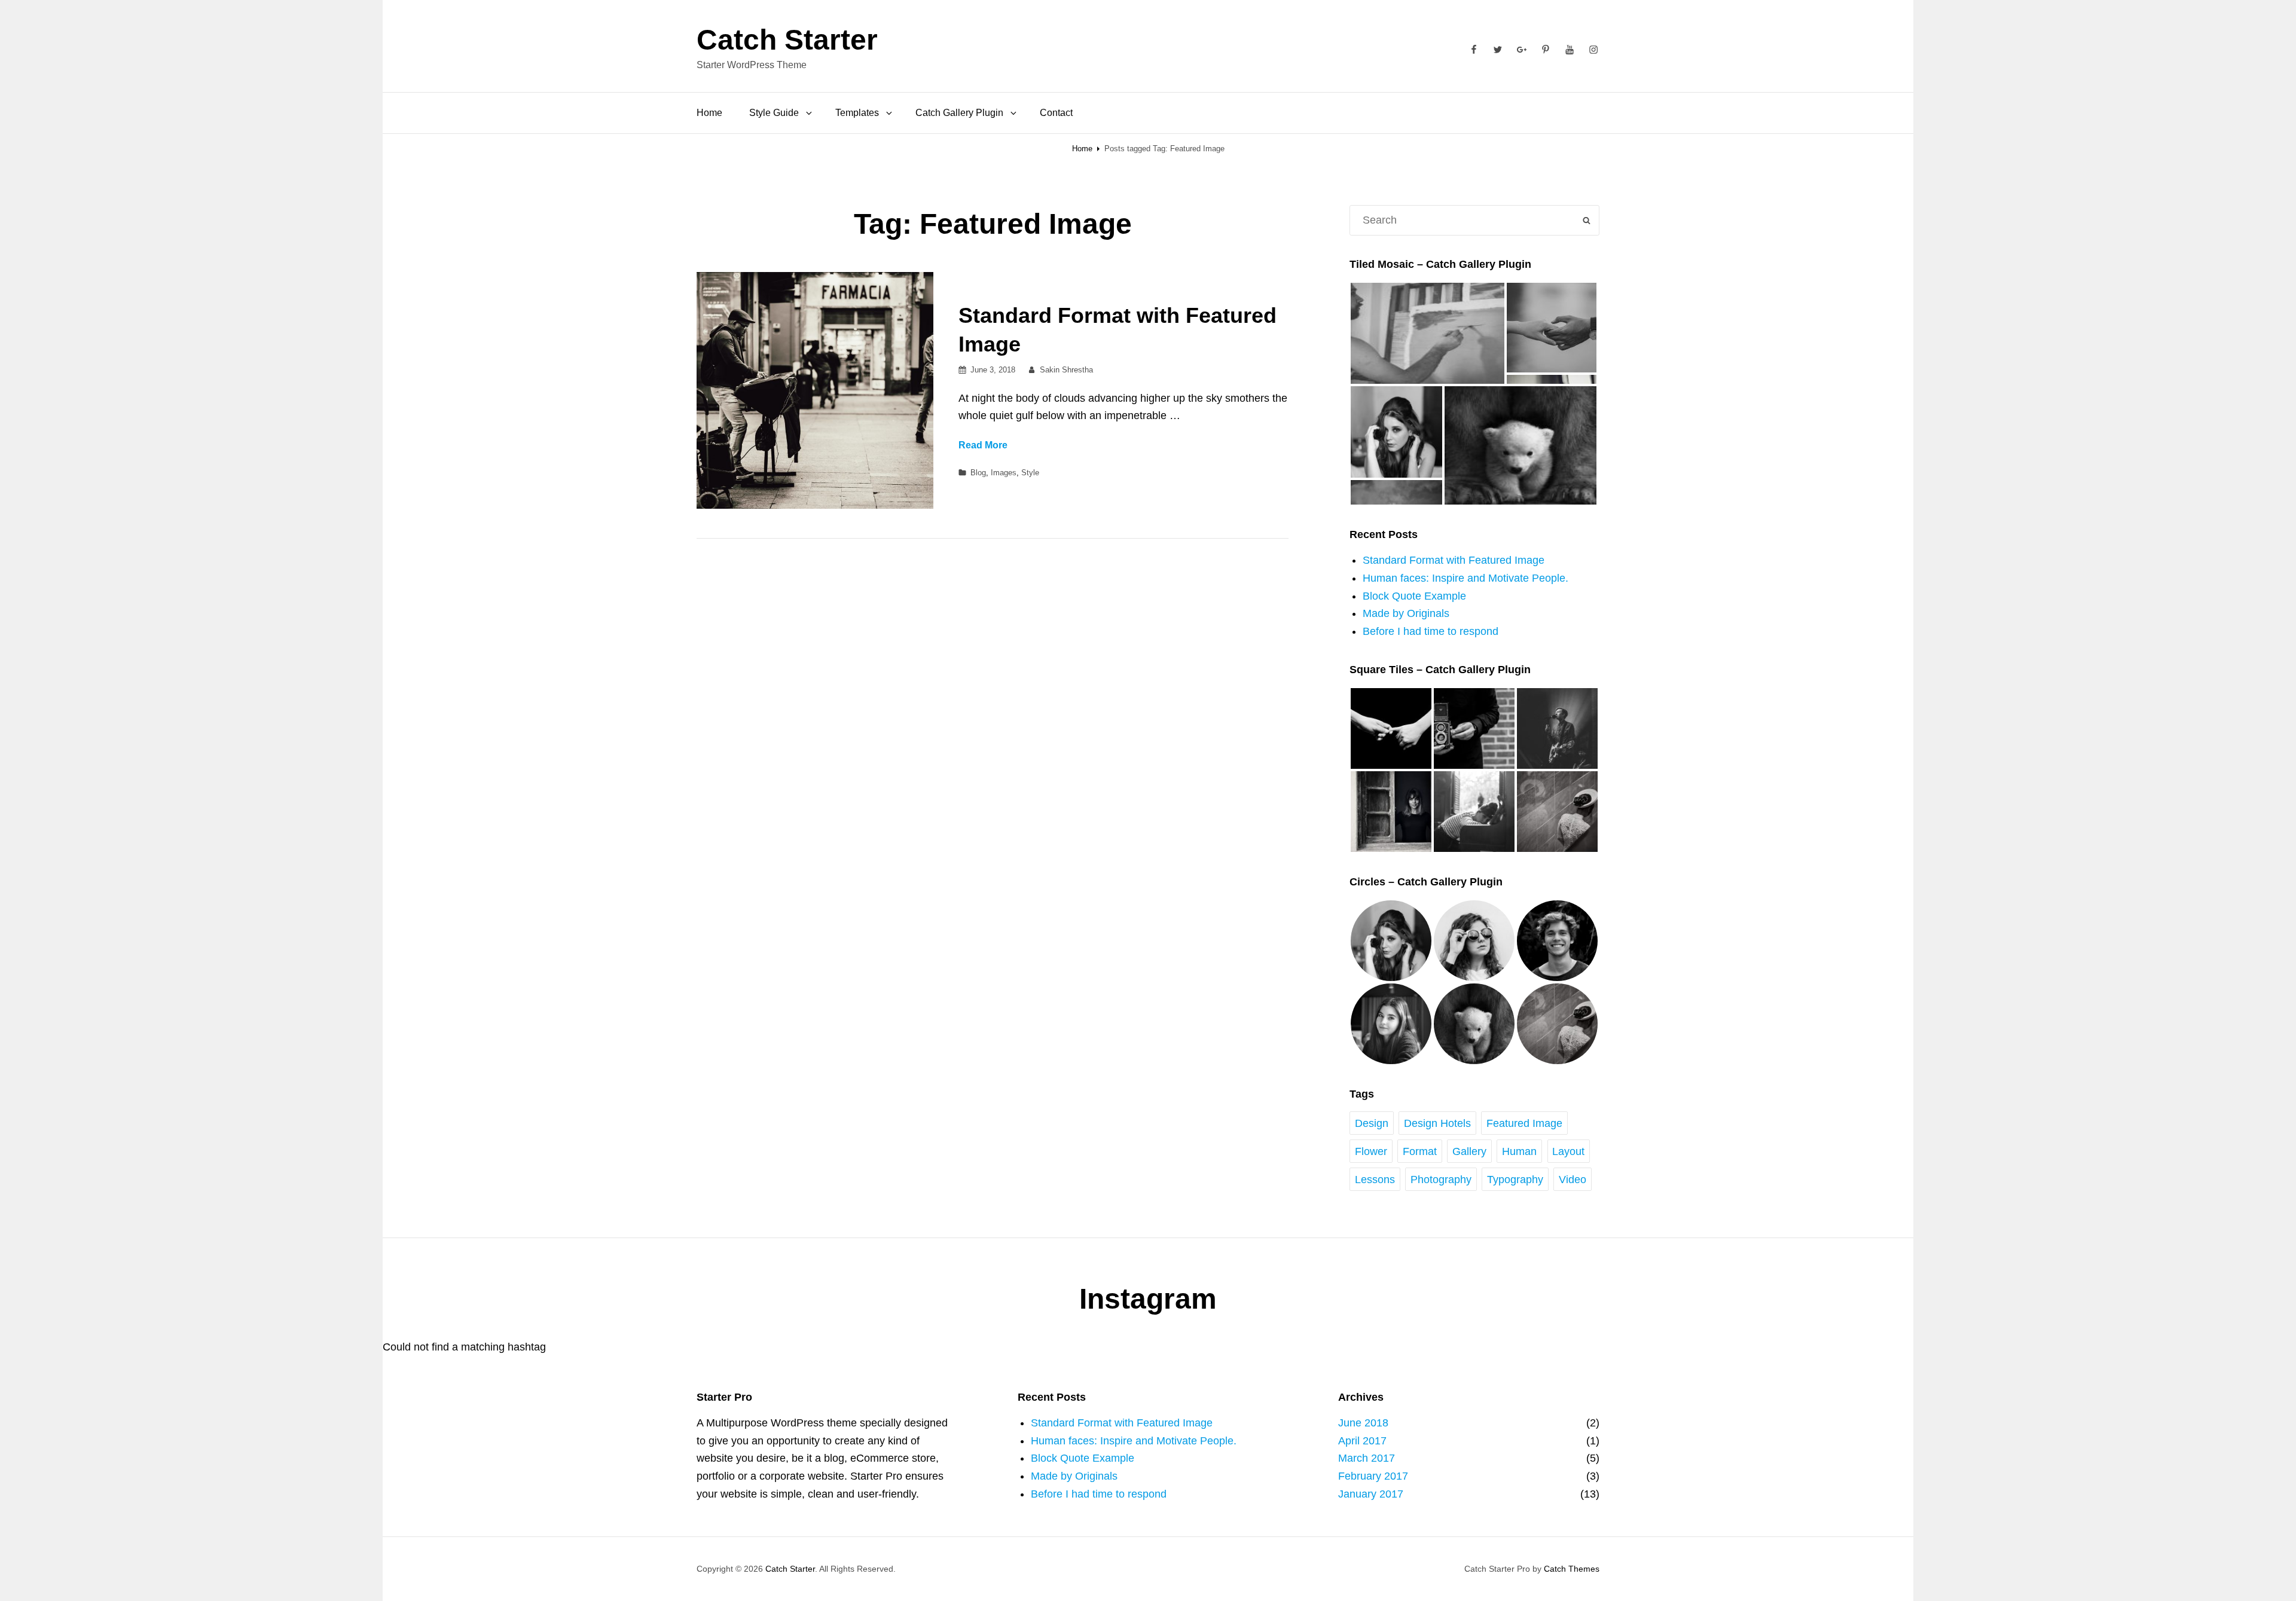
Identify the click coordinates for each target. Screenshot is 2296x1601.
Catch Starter (787, 40)
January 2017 (1371, 1494)
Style (1030, 473)
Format (1420, 1151)
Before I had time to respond (1431, 631)
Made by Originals (1406, 613)
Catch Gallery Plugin (959, 113)
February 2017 (1373, 1476)
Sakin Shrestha (1066, 370)
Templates (857, 113)
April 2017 (1362, 1441)
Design (1372, 1123)
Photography (1441, 1180)
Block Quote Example (1414, 596)
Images (1004, 473)
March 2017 (1367, 1458)
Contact (1056, 113)
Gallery (1469, 1151)
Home (709, 113)
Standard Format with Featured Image (1454, 560)
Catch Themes (1572, 1569)
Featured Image (1524, 1123)
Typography (1515, 1180)
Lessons (1375, 1180)
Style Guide (774, 113)
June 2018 (1363, 1423)
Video (1573, 1180)
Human (1519, 1151)
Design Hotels (1437, 1123)
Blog (978, 473)
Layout (1568, 1151)
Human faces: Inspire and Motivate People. (1465, 578)
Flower (1371, 1151)
